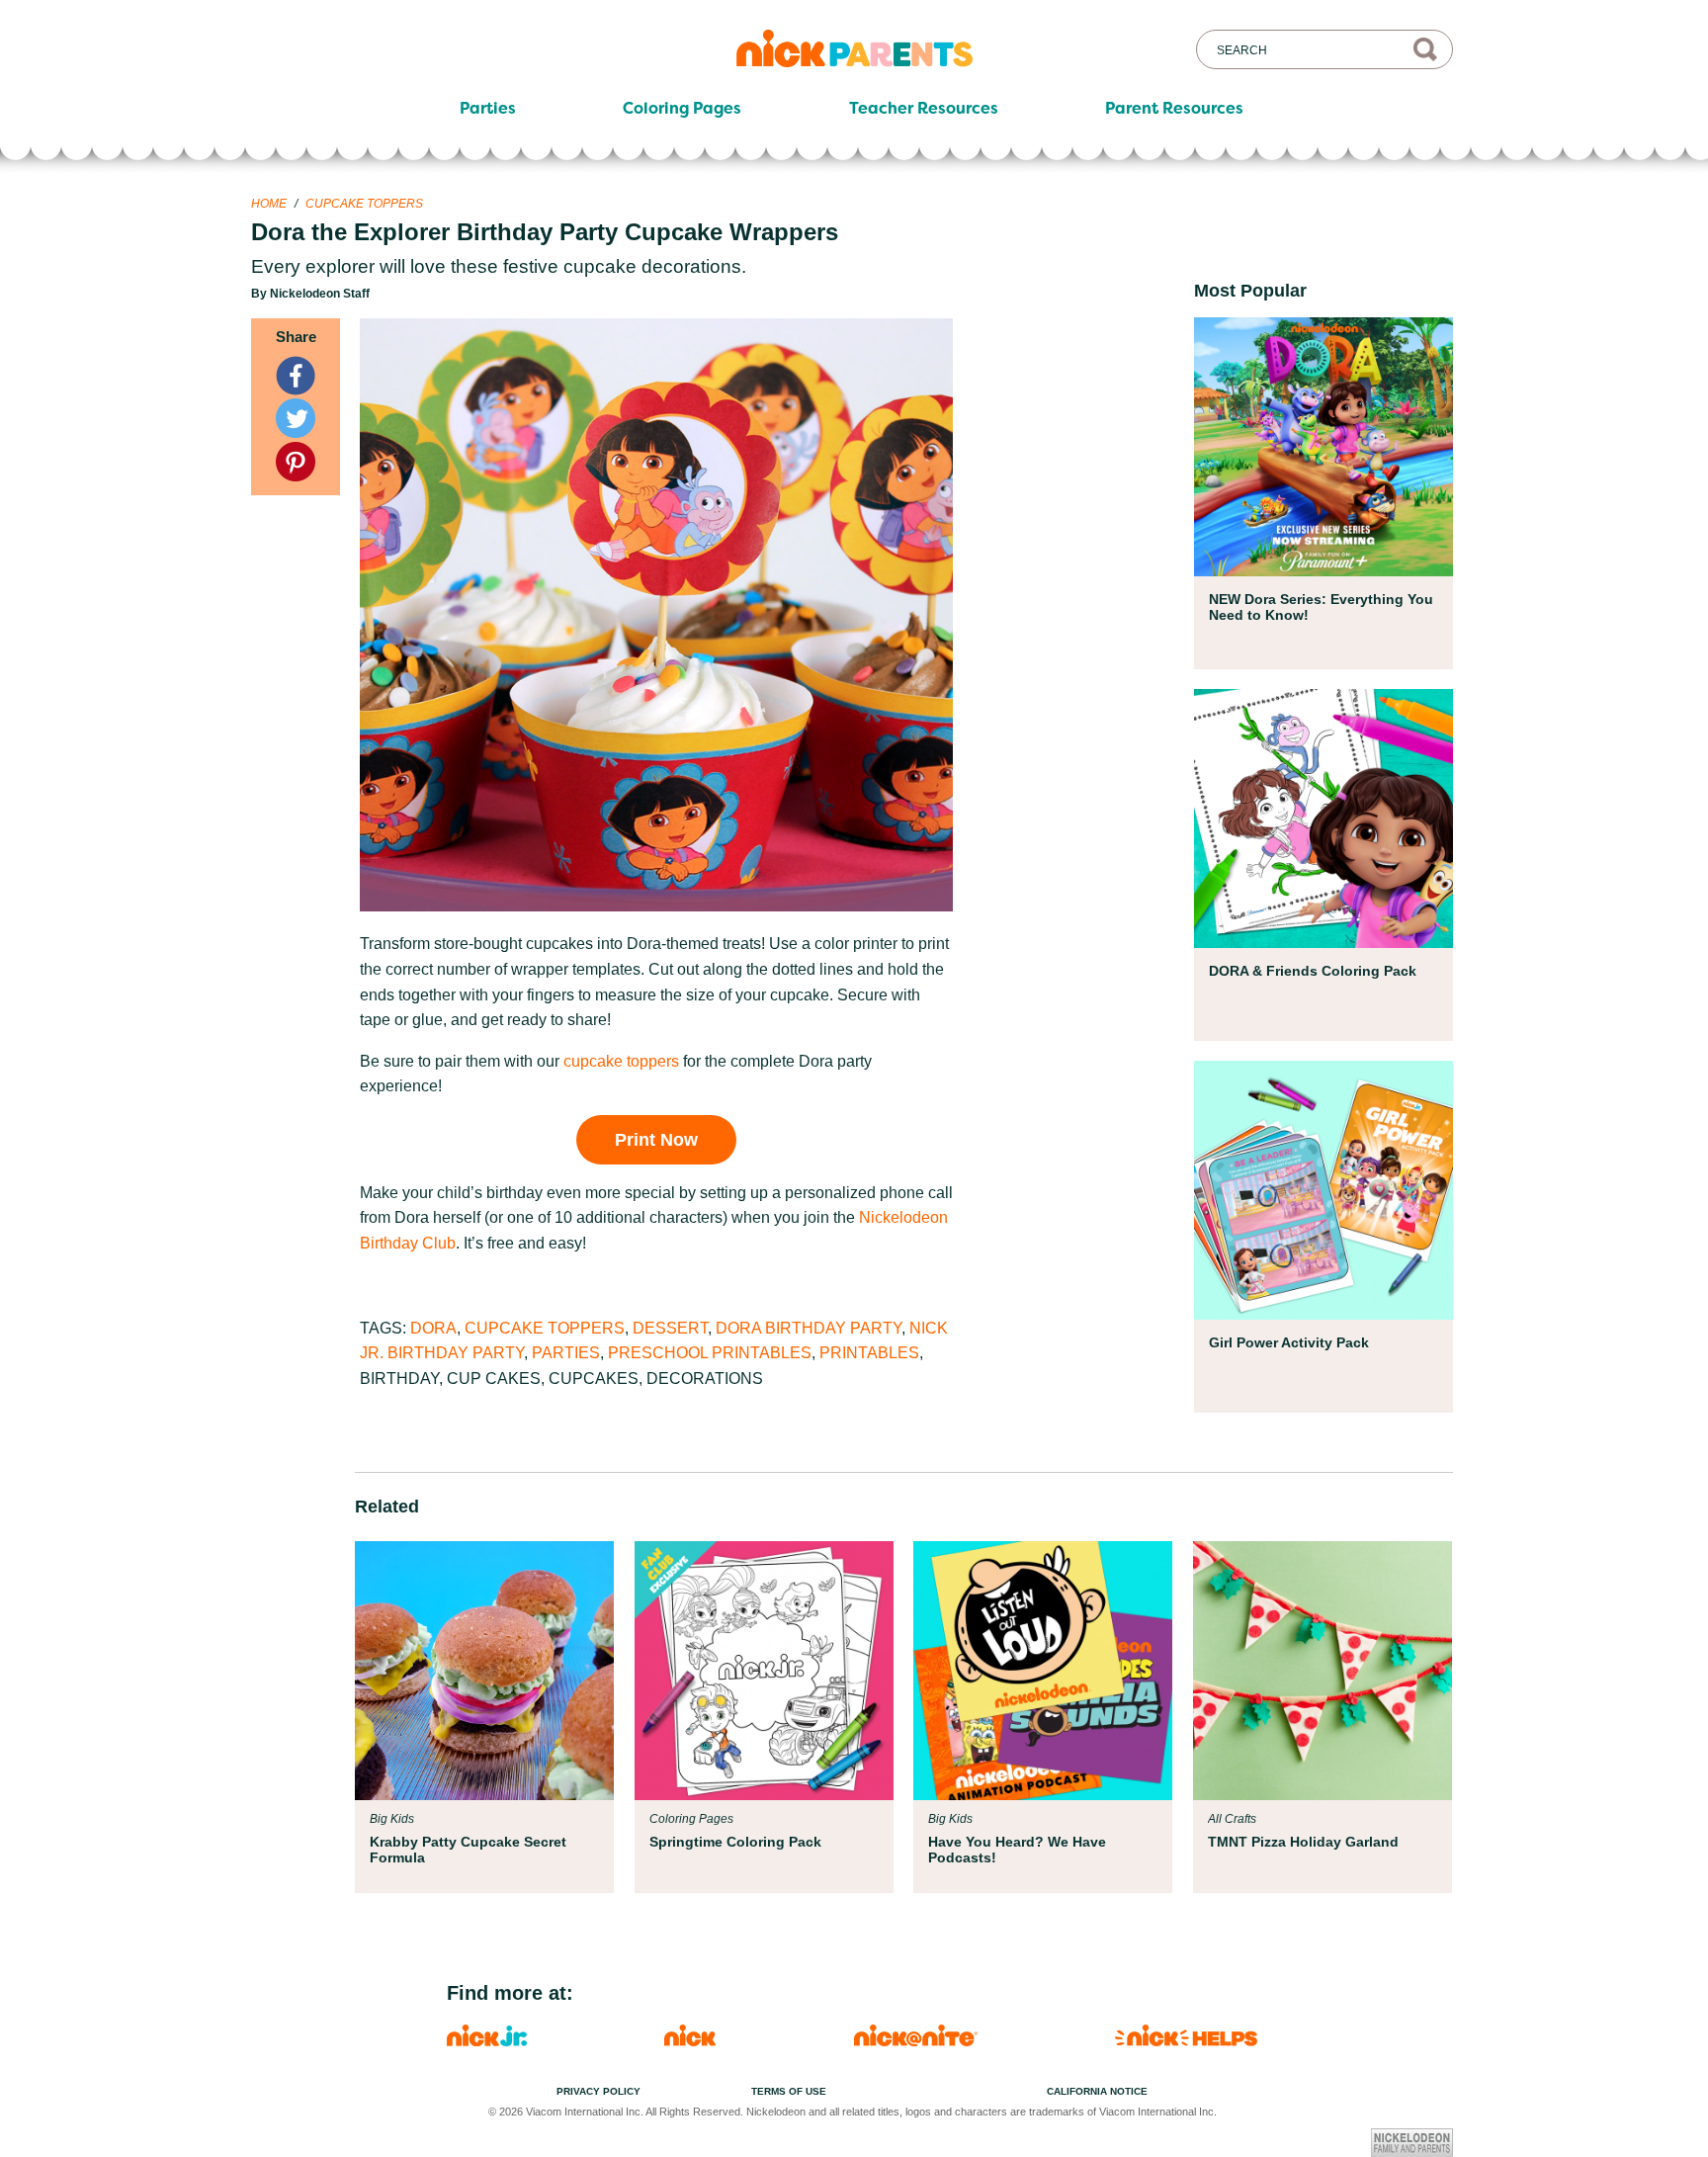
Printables (869, 1353)
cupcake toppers (621, 1061)
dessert (670, 1328)
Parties (488, 109)
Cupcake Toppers (364, 204)
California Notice (1097, 2091)
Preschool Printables (710, 1353)
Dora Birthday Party (809, 1328)
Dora (433, 1328)
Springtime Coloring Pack (735, 1842)
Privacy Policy (598, 2091)
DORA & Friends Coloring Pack (1313, 971)
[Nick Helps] (1186, 2041)
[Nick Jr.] (487, 2041)
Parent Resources (1174, 109)
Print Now (656, 1140)
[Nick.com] (690, 2041)
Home (269, 204)
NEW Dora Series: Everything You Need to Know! (1321, 607)
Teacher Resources (924, 109)
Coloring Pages (682, 109)
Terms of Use (789, 2091)
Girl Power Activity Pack (1289, 1342)
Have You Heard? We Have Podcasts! (1017, 1850)
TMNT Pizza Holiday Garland (1303, 1842)
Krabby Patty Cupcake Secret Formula (468, 1850)
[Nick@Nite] (916, 2041)
